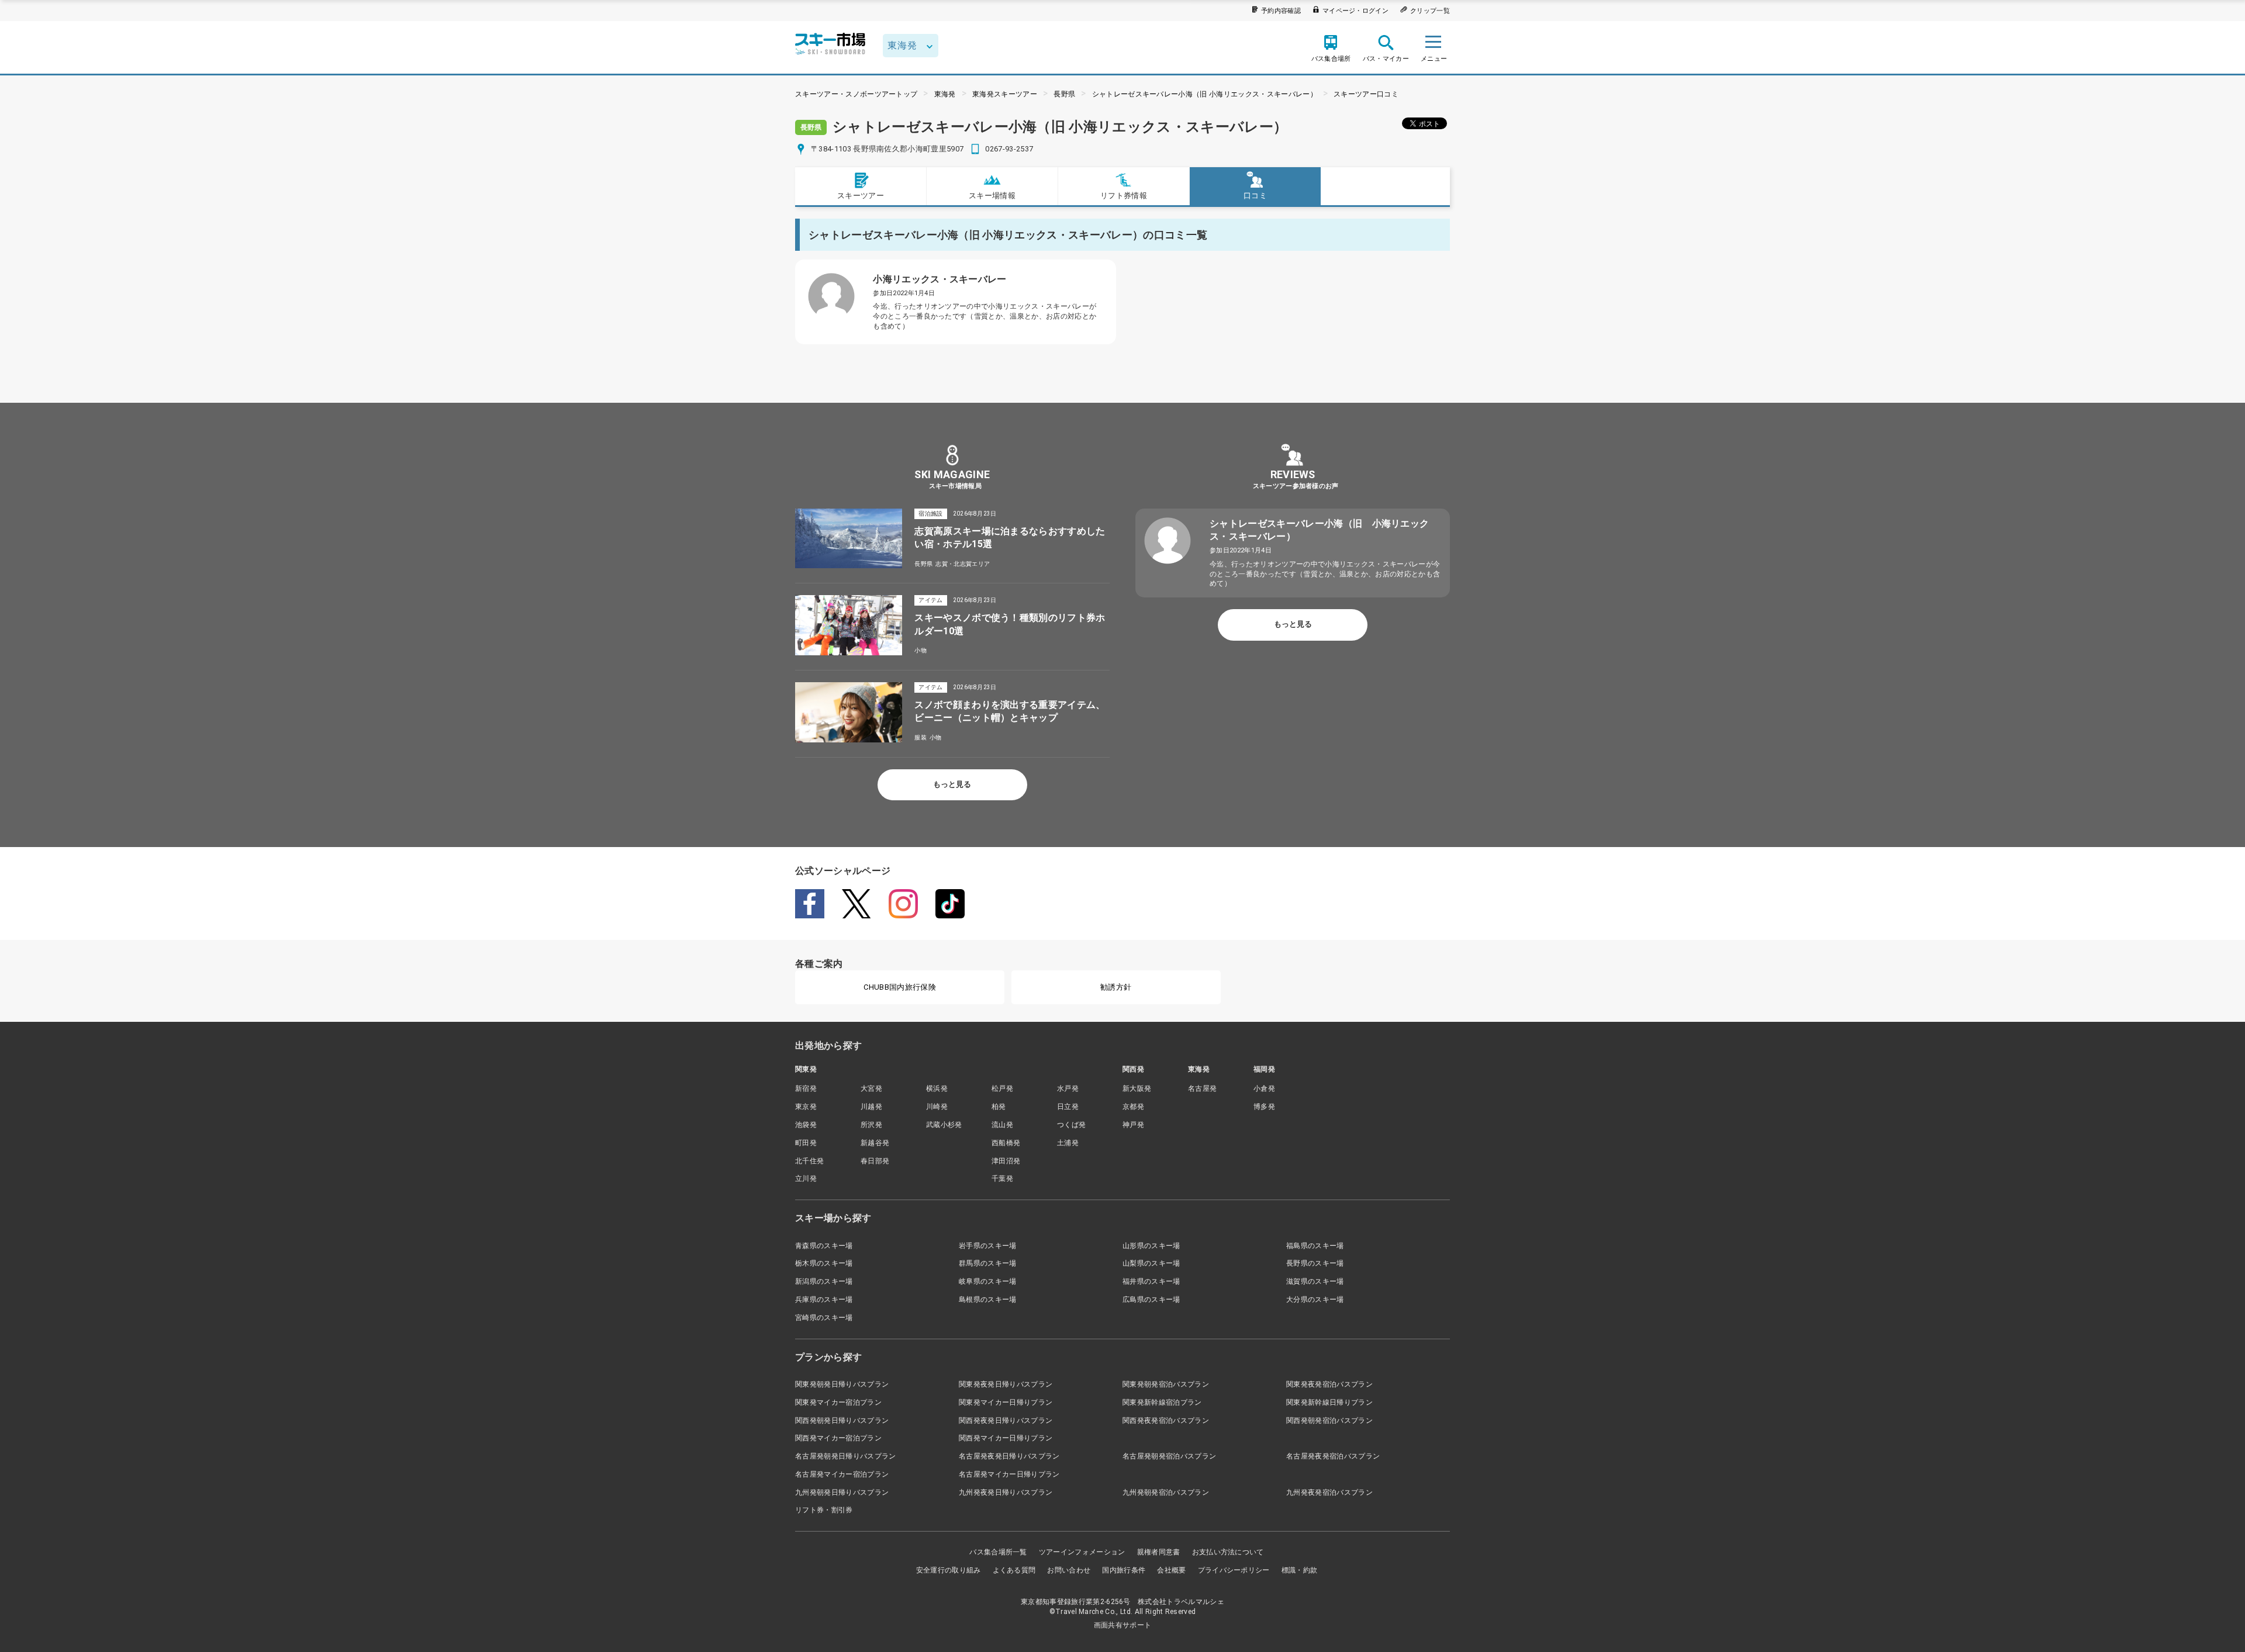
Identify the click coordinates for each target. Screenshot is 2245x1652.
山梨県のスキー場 (1151, 1263)
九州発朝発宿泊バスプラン (1166, 1492)
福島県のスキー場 (1315, 1246)
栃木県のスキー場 (824, 1263)
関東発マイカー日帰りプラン (1006, 1402)
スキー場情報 (992, 196)
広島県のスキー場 (1151, 1300)
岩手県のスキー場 (988, 1246)
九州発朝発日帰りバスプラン (842, 1492)
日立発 (1068, 1107)
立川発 (806, 1178)
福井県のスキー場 (1151, 1281)
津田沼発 (1006, 1161)
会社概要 (1171, 1570)
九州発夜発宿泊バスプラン (1329, 1492)
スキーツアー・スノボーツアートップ (856, 94)
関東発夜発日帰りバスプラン (1006, 1384)
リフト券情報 (1124, 196)
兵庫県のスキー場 (824, 1300)
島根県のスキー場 (988, 1300)
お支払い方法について (1228, 1552)
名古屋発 (1202, 1088)
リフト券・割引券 (824, 1510)
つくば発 (1071, 1125)
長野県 (1064, 94)
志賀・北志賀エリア (963, 564)
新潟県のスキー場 (824, 1281)
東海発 (945, 94)
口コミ (1255, 196)
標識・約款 (1300, 1570)
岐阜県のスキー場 (988, 1281)
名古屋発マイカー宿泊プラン (842, 1474)
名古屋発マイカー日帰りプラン (1009, 1474)
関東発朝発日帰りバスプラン (842, 1384)
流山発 (1002, 1125)
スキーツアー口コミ (1366, 94)
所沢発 (871, 1125)
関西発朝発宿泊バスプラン (1329, 1421)
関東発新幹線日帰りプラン (1329, 1402)
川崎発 (937, 1107)
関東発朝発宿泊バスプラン (1166, 1384)
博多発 (1264, 1107)
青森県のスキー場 (824, 1246)
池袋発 (806, 1125)
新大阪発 (1137, 1088)
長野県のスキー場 (1315, 1263)
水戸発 (1068, 1088)
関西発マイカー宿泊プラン (838, 1438)
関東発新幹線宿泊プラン (1162, 1402)
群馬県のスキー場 (988, 1263)
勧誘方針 (1116, 987)
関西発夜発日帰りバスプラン (1006, 1421)
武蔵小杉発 (944, 1125)
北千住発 (809, 1161)
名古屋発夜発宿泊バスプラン (1333, 1456)
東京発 (806, 1107)
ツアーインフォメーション (1082, 1552)
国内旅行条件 (1124, 1570)
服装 (921, 737)
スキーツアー (861, 196)
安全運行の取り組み (949, 1570)
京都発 (1133, 1107)
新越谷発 (875, 1143)
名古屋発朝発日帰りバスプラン (845, 1456)
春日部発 (875, 1161)
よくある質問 (1014, 1570)
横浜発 (937, 1088)
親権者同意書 (1159, 1552)
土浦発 (1068, 1143)
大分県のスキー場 (1315, 1300)
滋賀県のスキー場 (1315, 1281)
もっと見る (952, 784)
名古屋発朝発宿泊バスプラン (1169, 1456)
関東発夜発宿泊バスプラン (1329, 1384)
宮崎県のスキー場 (824, 1318)
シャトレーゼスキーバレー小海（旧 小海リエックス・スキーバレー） (1205, 94)
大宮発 (871, 1088)
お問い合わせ (1069, 1570)
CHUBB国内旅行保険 (900, 987)
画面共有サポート (1123, 1625)
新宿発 (806, 1088)
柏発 (999, 1107)
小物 (921, 650)
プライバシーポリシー (1234, 1570)
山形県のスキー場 (1151, 1246)
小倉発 (1264, 1088)
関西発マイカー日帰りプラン (1006, 1438)
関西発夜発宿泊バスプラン (1166, 1421)
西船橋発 (1006, 1143)
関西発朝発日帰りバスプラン (842, 1421)
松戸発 (1002, 1088)
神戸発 (1133, 1125)
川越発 (871, 1107)
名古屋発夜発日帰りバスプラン (1009, 1456)
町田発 (806, 1143)
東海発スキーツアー (1005, 94)
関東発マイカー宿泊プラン (838, 1402)
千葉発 (1002, 1178)
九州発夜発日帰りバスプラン (1006, 1492)
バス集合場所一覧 (998, 1552)
